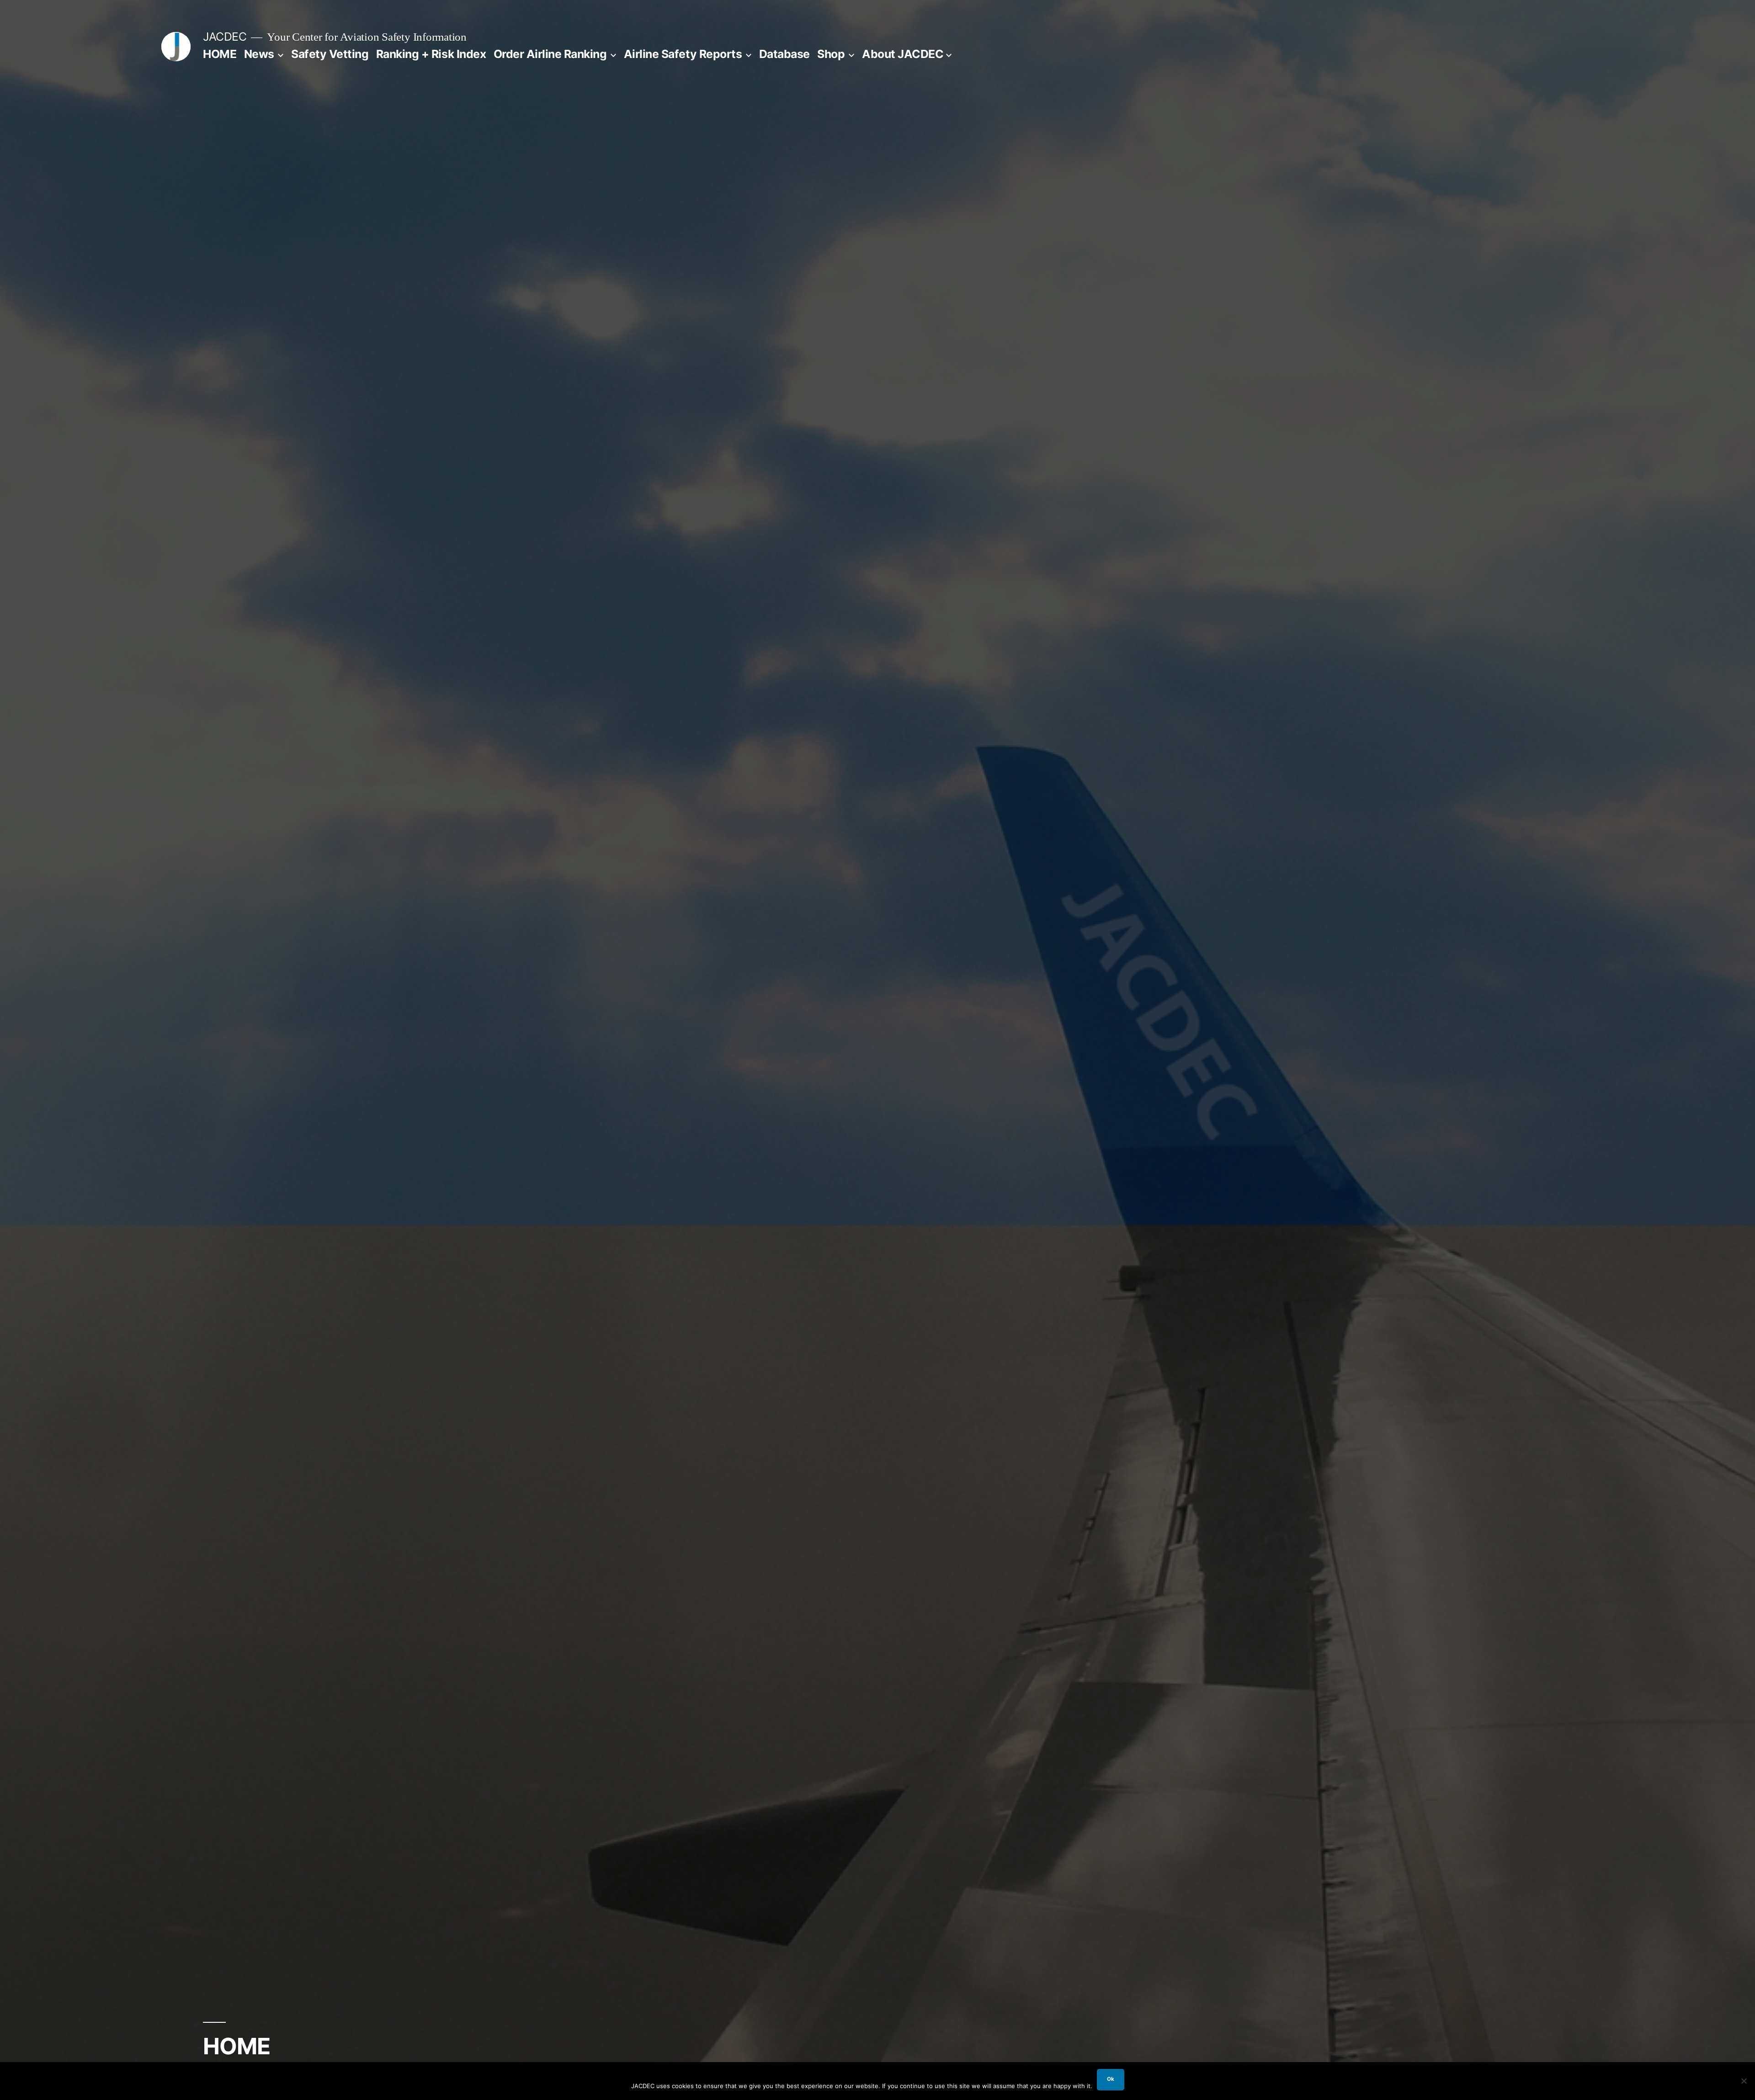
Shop (831, 54)
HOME (220, 54)
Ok (1111, 2079)
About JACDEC (903, 54)
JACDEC (225, 37)
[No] (1744, 2081)
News (259, 54)
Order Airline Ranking (550, 54)
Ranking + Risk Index (431, 54)
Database (784, 54)
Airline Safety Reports (683, 54)
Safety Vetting (330, 54)
